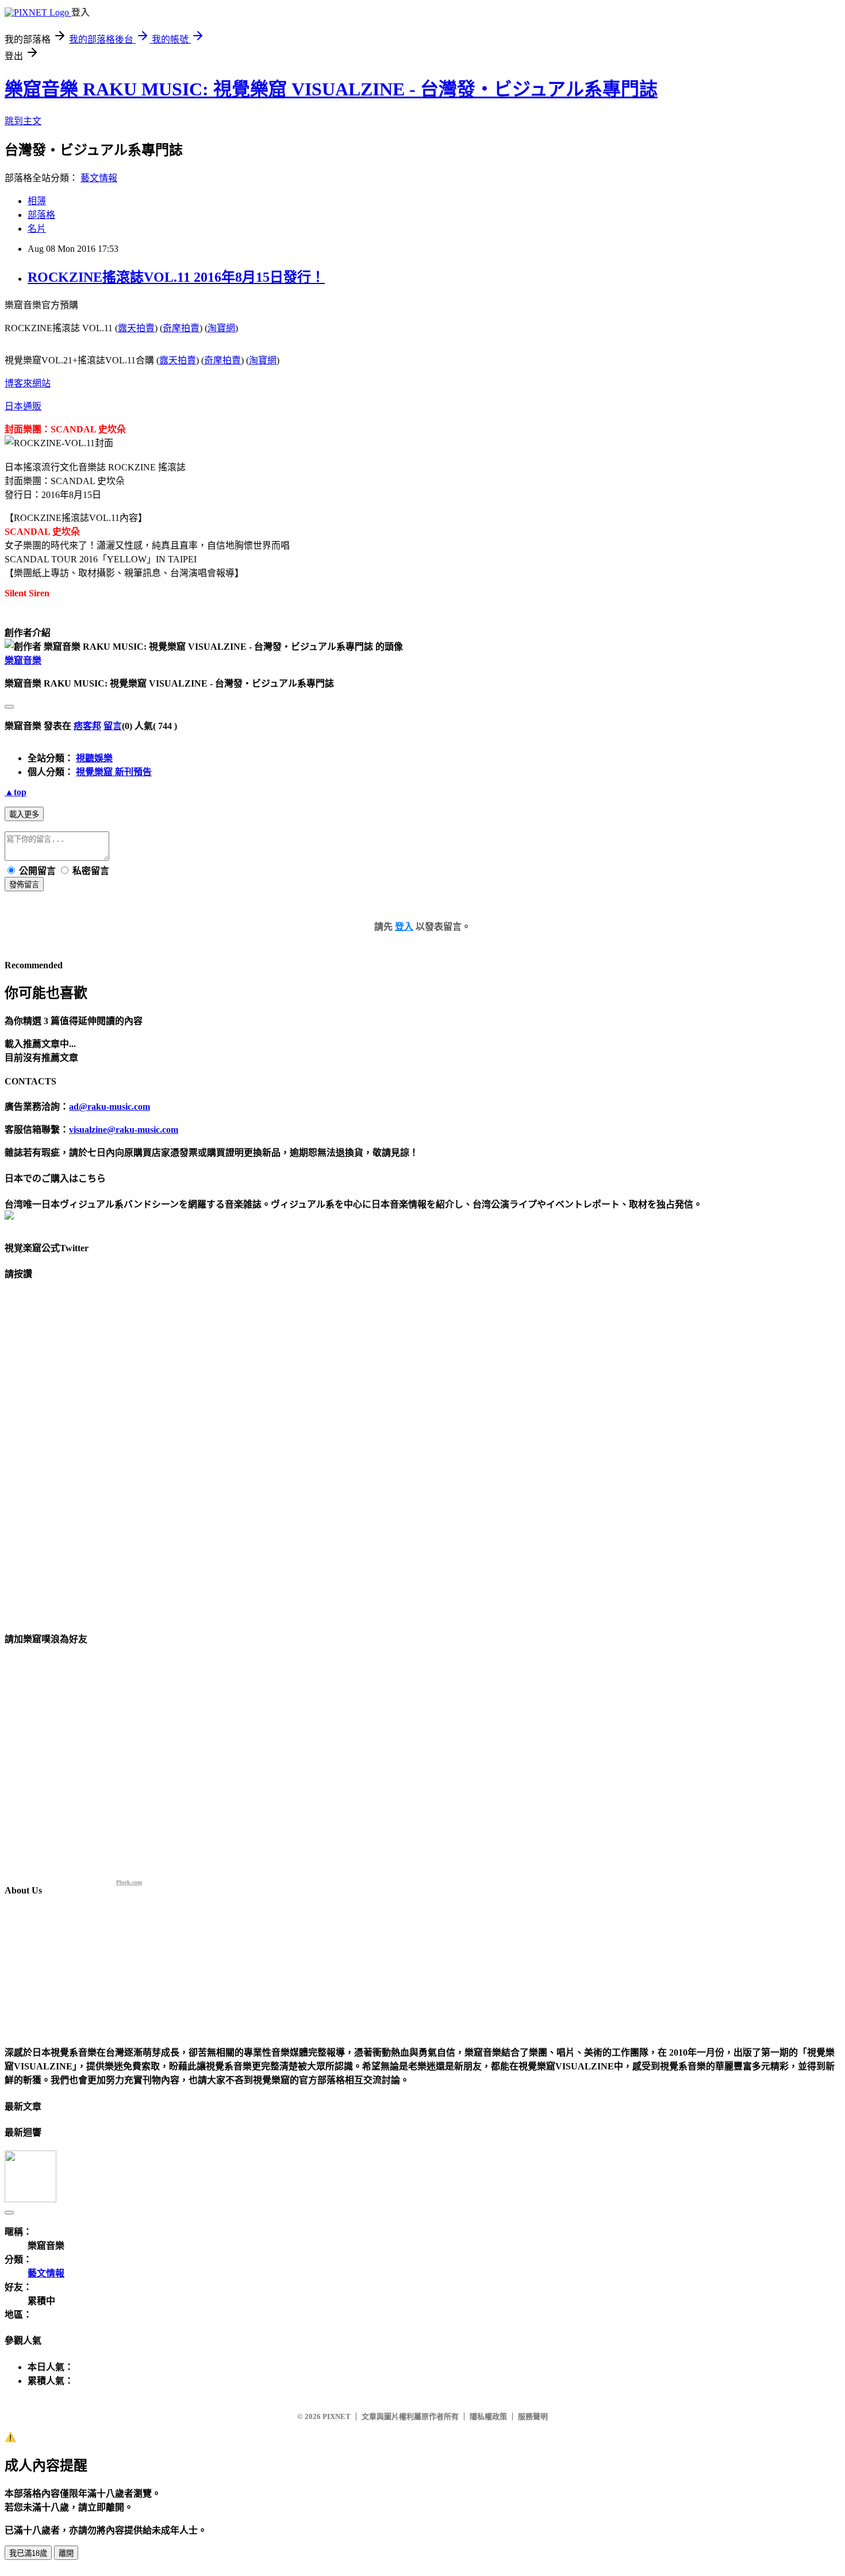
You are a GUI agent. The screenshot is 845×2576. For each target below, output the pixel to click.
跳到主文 (23, 121)
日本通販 (23, 406)
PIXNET (337, 2416)
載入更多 (24, 814)
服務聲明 (533, 2416)
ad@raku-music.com (110, 1107)
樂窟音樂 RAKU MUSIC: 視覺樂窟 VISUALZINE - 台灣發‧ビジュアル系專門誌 (331, 89)
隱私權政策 (488, 2416)
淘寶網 (221, 328)
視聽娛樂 (94, 758)
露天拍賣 (136, 328)
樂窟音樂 (23, 660)
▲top (16, 792)
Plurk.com (129, 1882)
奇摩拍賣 (181, 328)
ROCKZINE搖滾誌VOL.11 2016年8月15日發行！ (176, 277)
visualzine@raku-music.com (124, 1130)
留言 (113, 726)
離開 (66, 2553)
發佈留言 (24, 885)
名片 (37, 229)
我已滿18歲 (28, 2553)
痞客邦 (87, 726)
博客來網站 (28, 383)
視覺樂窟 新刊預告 (114, 772)
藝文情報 (99, 178)
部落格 (41, 215)
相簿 (37, 201)
